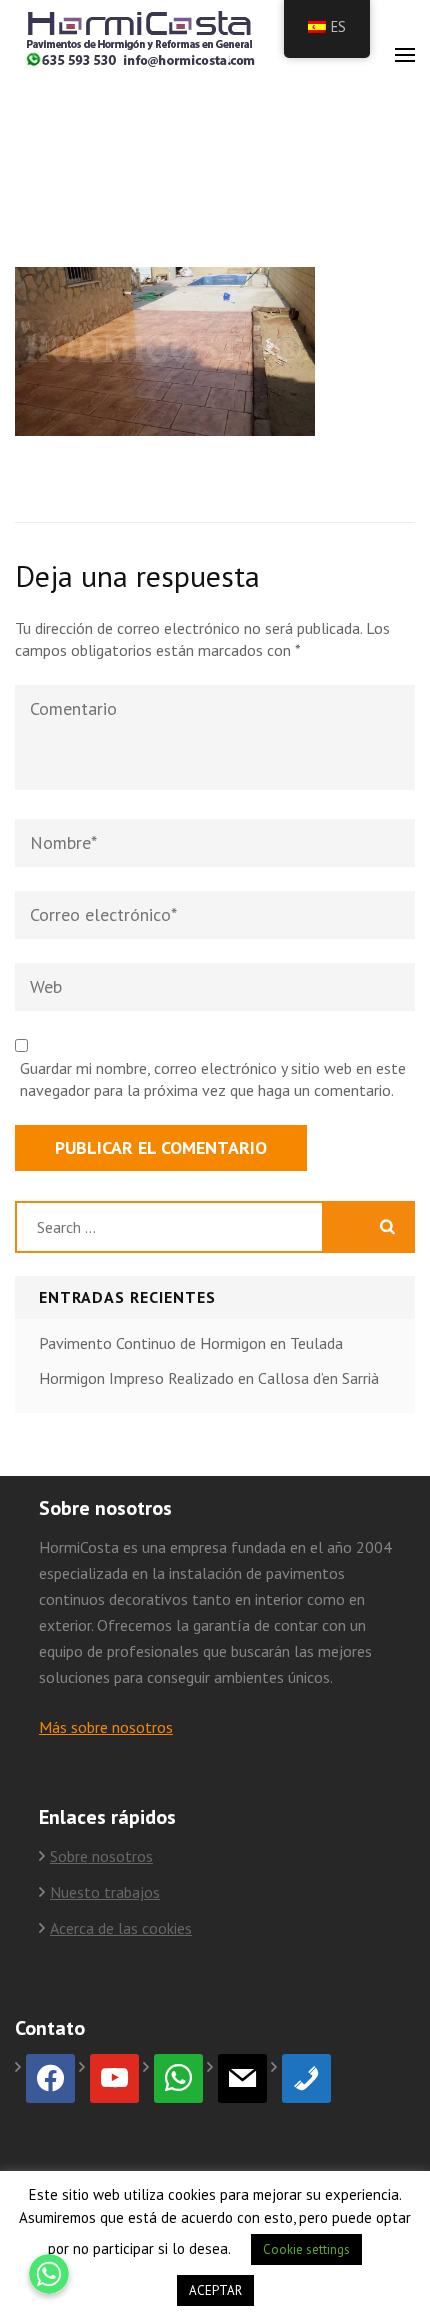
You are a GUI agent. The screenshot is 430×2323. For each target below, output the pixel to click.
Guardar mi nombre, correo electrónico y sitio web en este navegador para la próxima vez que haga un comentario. (213, 1079)
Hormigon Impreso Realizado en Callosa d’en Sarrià (209, 1378)
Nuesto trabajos (105, 1892)
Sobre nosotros (101, 1856)
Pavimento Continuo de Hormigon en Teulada (191, 1343)
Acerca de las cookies (121, 1928)
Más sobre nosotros (106, 1727)
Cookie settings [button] (306, 2249)
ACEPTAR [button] (215, 2290)
